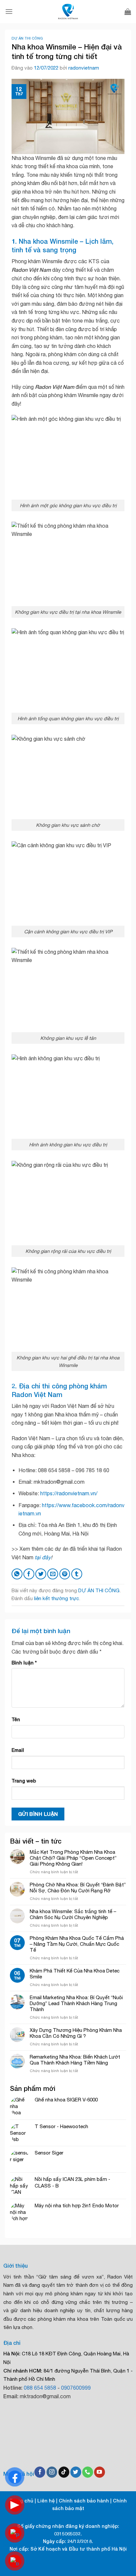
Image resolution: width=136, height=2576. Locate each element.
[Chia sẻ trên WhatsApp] (17, 1574)
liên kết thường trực (56, 1598)
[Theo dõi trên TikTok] (64, 2472)
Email (18, 1750)
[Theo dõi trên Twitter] (76, 2472)
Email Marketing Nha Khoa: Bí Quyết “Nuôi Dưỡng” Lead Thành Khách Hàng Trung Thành (76, 2003)
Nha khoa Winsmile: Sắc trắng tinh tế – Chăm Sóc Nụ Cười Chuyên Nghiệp (73, 1914)
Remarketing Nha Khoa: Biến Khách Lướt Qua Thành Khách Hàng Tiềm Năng (75, 2060)
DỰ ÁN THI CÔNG (27, 38)
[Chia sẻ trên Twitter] (41, 1574)
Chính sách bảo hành (84, 2501)
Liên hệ (46, 2501)
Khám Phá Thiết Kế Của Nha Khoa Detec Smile (75, 1974)
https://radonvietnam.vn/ (69, 1493)
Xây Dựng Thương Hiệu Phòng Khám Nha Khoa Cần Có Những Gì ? (76, 2033)
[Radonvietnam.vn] (68, 12)
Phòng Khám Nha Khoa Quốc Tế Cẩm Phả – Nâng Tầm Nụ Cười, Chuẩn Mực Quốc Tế (77, 1944)
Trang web (24, 1781)
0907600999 (76, 2388)
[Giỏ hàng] (128, 12)
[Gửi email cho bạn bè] (53, 1574)
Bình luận (24, 1663)
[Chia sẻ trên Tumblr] (77, 1574)
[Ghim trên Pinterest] (65, 1574)
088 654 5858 (40, 2388)
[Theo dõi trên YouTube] (100, 2472)
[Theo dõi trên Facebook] (40, 2472)
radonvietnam (84, 68)
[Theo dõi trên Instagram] (52, 2472)
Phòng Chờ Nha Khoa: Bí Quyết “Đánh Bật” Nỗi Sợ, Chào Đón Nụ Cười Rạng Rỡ (78, 1888)
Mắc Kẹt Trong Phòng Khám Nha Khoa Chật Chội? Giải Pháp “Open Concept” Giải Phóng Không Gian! (73, 1858)
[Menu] (9, 11)
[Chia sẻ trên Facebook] (29, 1574)
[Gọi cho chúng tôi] (88, 2472)
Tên (16, 1719)
